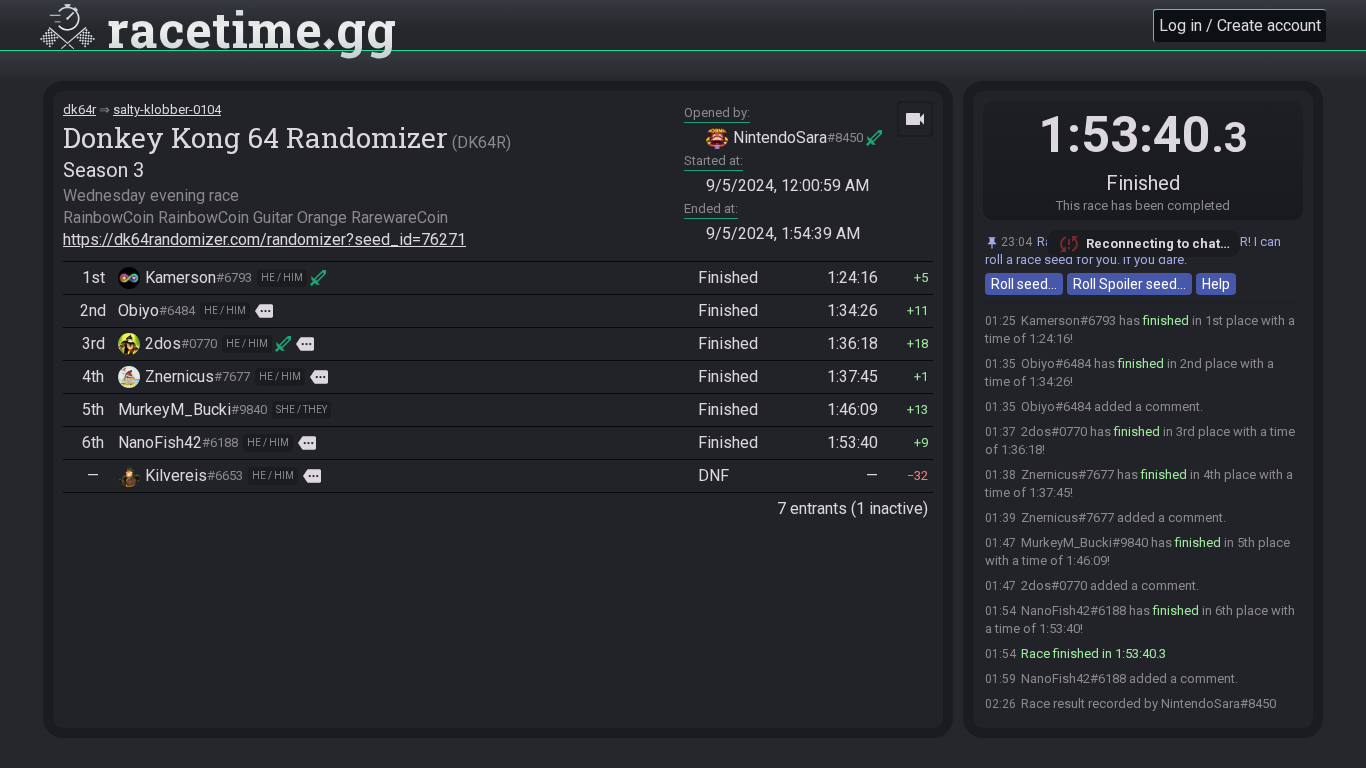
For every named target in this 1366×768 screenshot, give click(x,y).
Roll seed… (1024, 284)
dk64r (79, 109)
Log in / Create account (1240, 25)
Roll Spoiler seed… (1129, 284)
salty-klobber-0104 (167, 109)
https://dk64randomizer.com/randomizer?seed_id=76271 (264, 239)
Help (1216, 284)
